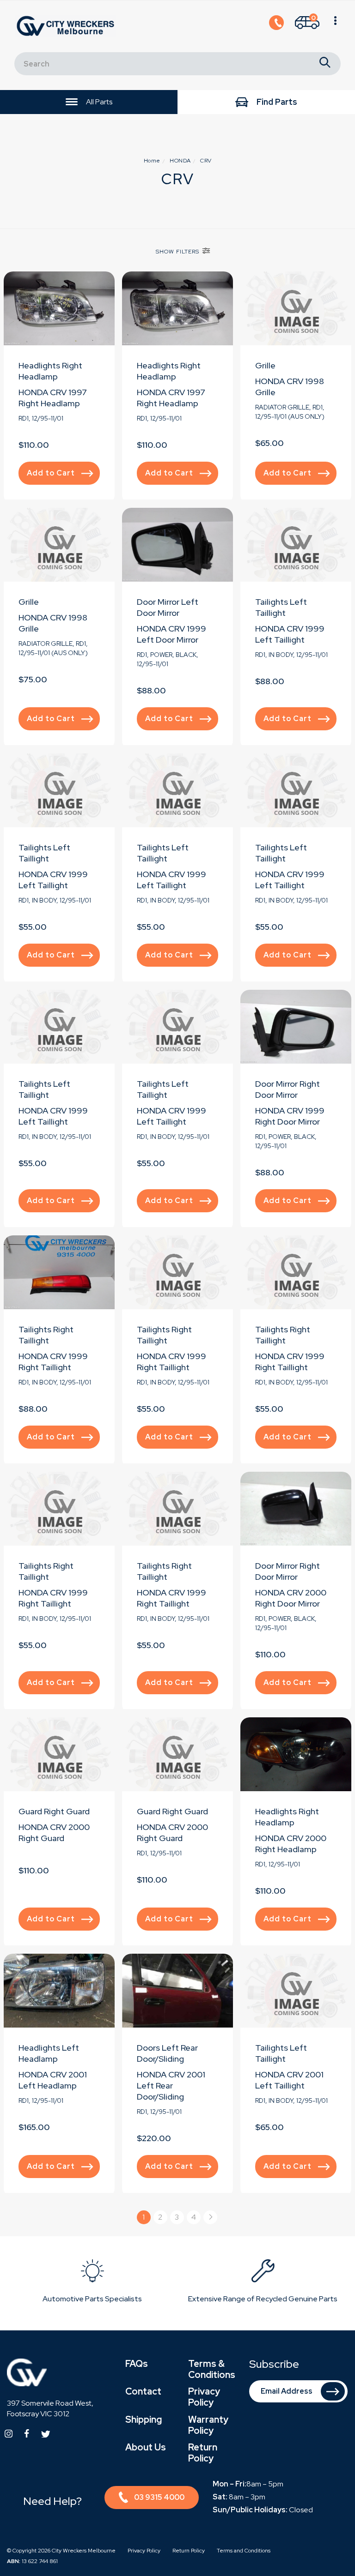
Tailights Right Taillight (46, 1335)
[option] (92, 2283)
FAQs (137, 2364)
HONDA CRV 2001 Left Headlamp (53, 2080)
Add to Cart (51, 473)
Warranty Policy (208, 2425)
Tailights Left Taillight (281, 607)
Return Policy (203, 2453)
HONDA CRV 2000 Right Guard (54, 1833)
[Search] (325, 64)
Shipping (144, 2420)
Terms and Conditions (244, 2551)
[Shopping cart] (335, 26)
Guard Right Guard (54, 1811)
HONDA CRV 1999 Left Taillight (290, 634)
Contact (143, 2391)
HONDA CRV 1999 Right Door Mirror (290, 1116)
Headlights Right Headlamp (50, 371)
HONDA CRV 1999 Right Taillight (53, 1362)
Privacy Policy (204, 2397)
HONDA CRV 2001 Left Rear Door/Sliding (171, 2085)
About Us (146, 2447)
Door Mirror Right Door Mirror (288, 1089)
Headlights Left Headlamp (49, 2053)
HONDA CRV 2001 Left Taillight (289, 2080)
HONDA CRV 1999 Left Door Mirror (171, 634)
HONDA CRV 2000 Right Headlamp (291, 1844)
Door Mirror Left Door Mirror (168, 607)
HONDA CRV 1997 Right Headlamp (53, 398)
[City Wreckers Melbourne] (67, 26)
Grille (265, 365)
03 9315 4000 (159, 2497)
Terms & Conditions (212, 2369)
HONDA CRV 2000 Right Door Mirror (291, 1598)
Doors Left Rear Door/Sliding (167, 2053)
